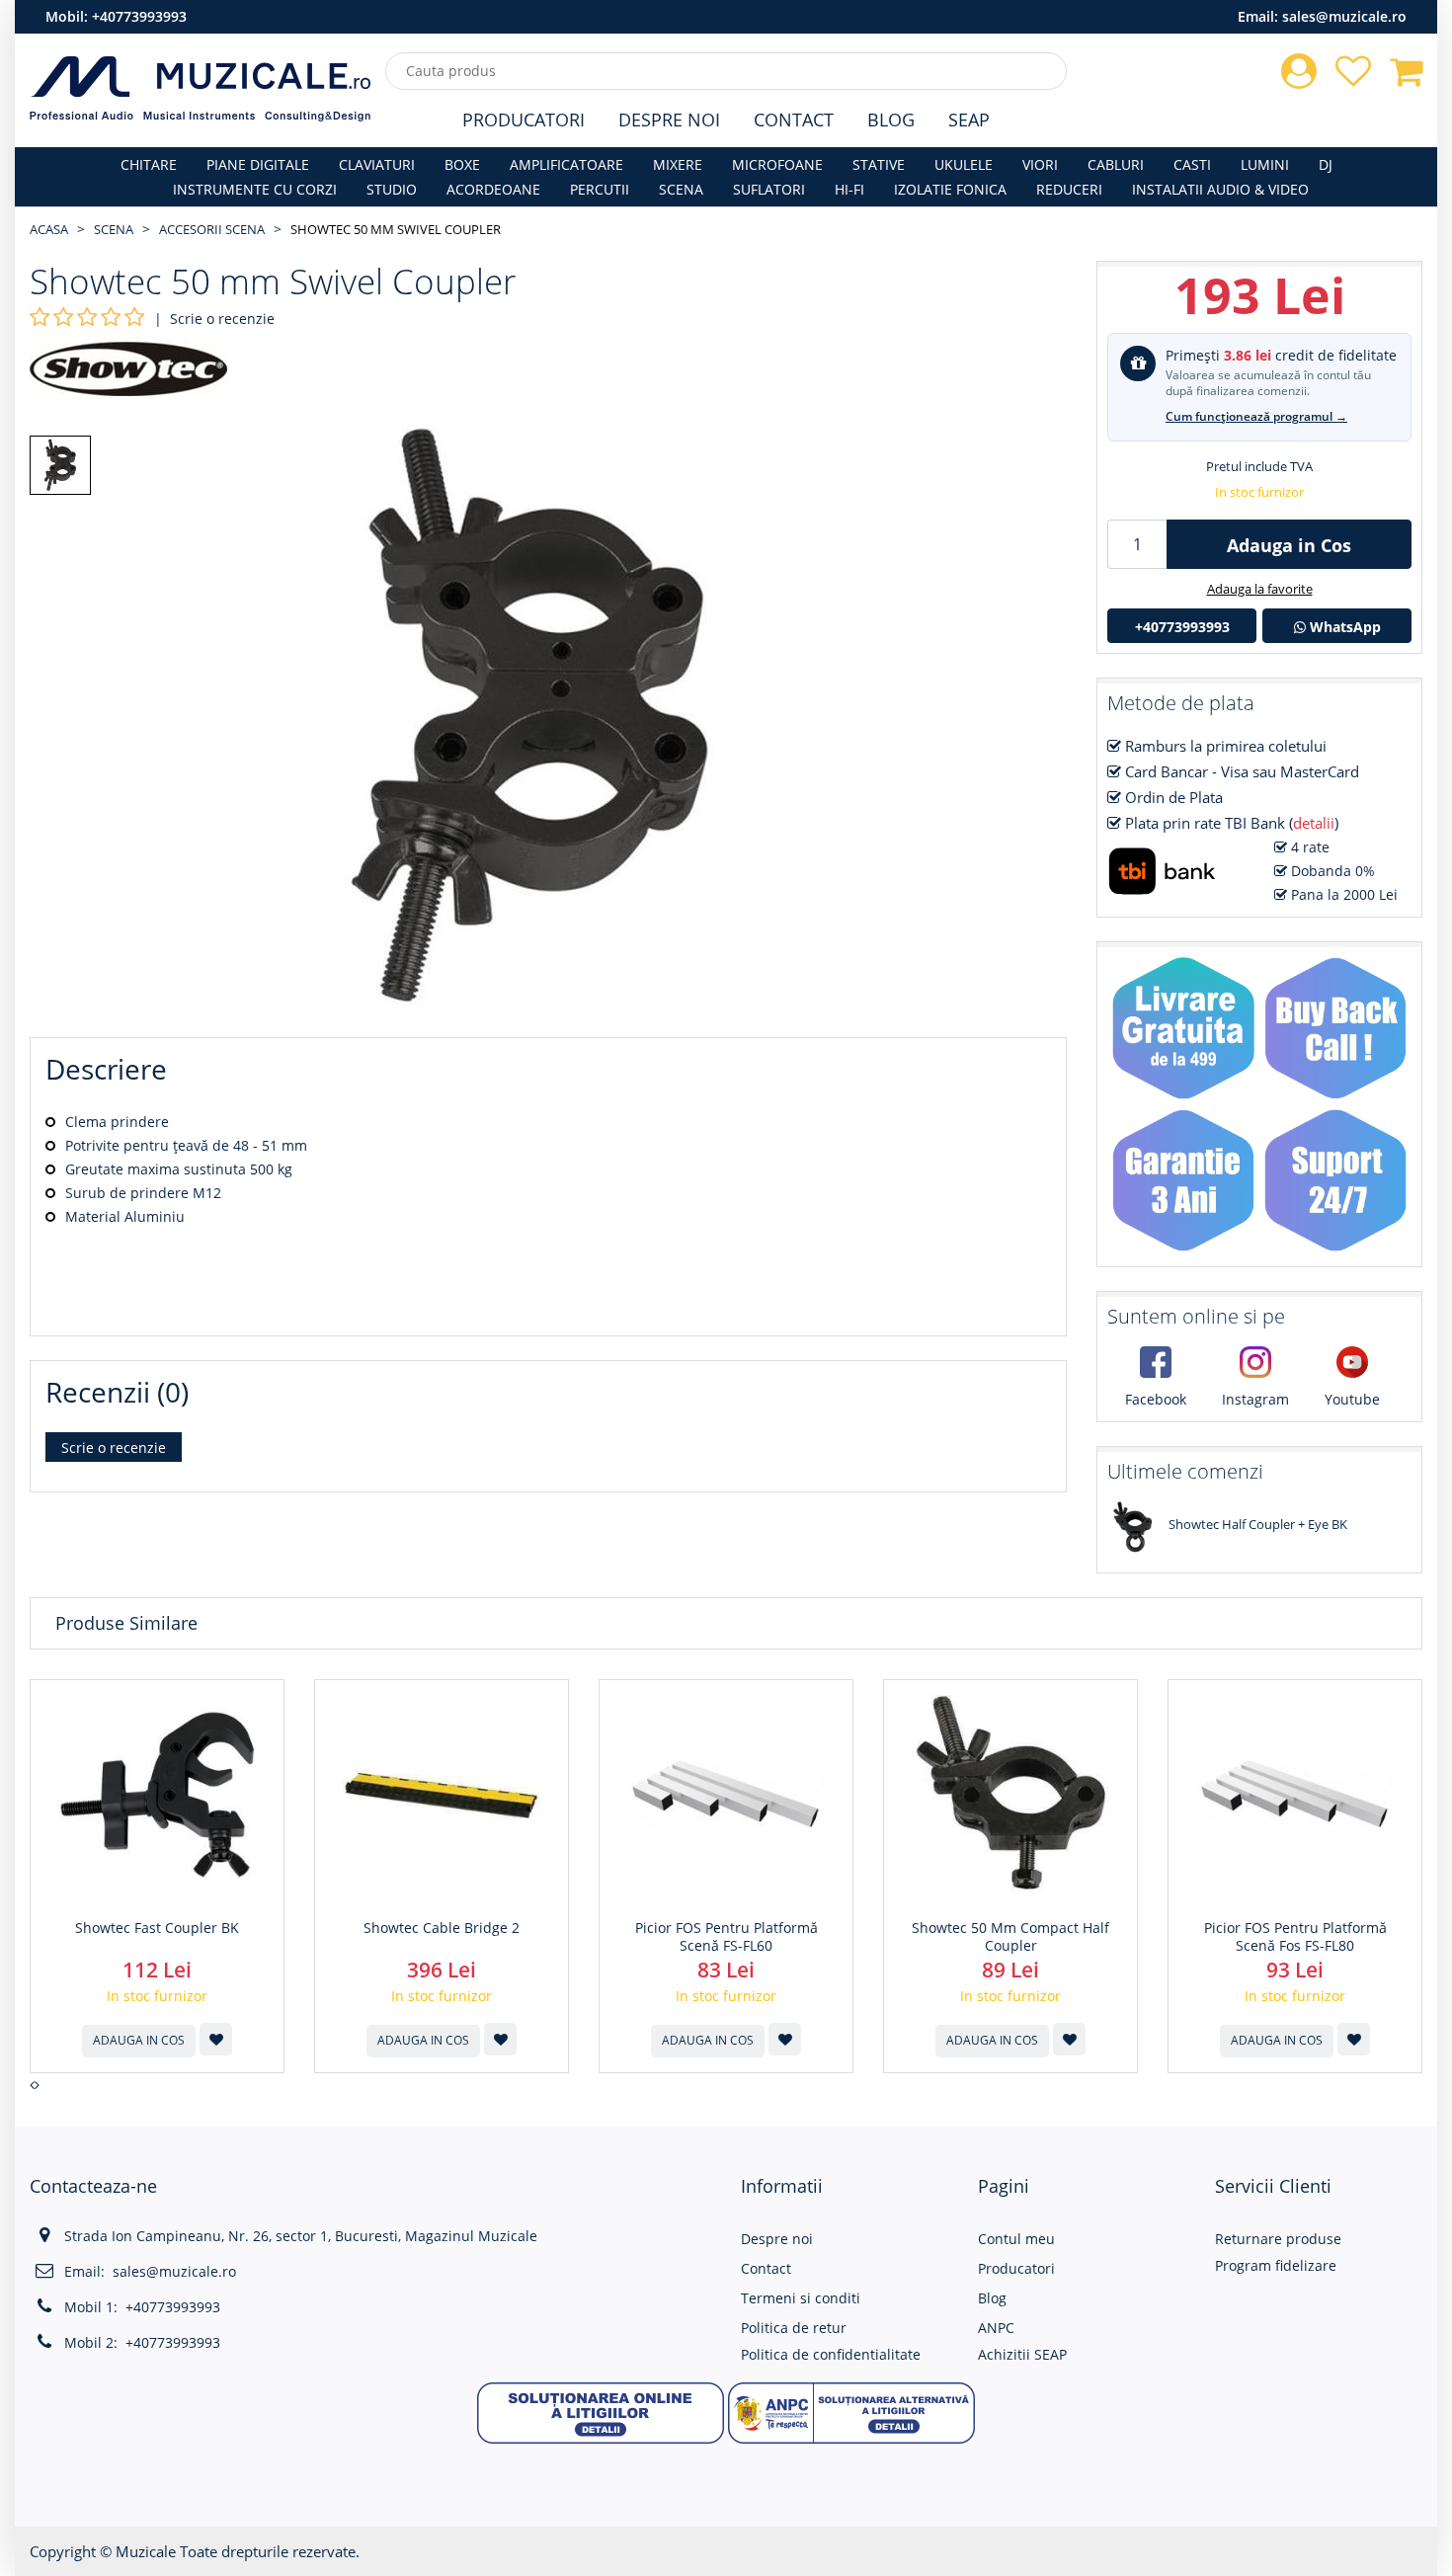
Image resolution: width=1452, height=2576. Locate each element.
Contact (794, 120)
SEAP (969, 120)
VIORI (1040, 164)
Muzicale (146, 2551)
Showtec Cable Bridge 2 (442, 1928)
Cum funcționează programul (1256, 416)
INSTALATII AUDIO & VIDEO (1220, 189)
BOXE (462, 164)
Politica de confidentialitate (831, 2354)
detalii (1314, 823)
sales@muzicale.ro (1344, 16)
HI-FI (849, 189)
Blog (891, 120)
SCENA (681, 189)
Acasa (49, 229)
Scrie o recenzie (222, 319)
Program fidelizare (1276, 2265)
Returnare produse (1278, 2239)
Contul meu (1016, 2239)
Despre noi (777, 2239)
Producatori (524, 120)
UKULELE (964, 164)
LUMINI (1265, 164)
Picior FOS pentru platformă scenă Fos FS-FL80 (1295, 1937)
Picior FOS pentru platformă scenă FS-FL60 (726, 1937)
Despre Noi (669, 120)
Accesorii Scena (212, 229)
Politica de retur (794, 2328)
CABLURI (1116, 164)
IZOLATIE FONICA (950, 189)
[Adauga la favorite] (216, 2039)
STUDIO (392, 189)
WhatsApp (1343, 627)
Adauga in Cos (1289, 545)
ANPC (996, 2328)
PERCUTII (600, 189)
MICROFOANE (777, 164)
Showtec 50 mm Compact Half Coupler (1010, 1937)
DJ (1326, 164)
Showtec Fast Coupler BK (157, 1928)
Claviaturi (377, 164)
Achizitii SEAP (1022, 2354)
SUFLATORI (769, 189)
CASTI (1192, 164)
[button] (601, 2412)
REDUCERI (1069, 189)
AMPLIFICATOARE (566, 164)
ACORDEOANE (493, 189)
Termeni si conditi (801, 2298)
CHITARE (149, 164)
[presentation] (32, 2085)
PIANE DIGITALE (258, 164)
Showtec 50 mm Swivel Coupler (396, 229)
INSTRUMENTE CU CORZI (255, 189)
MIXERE (678, 164)
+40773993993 (139, 16)
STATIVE (879, 164)
